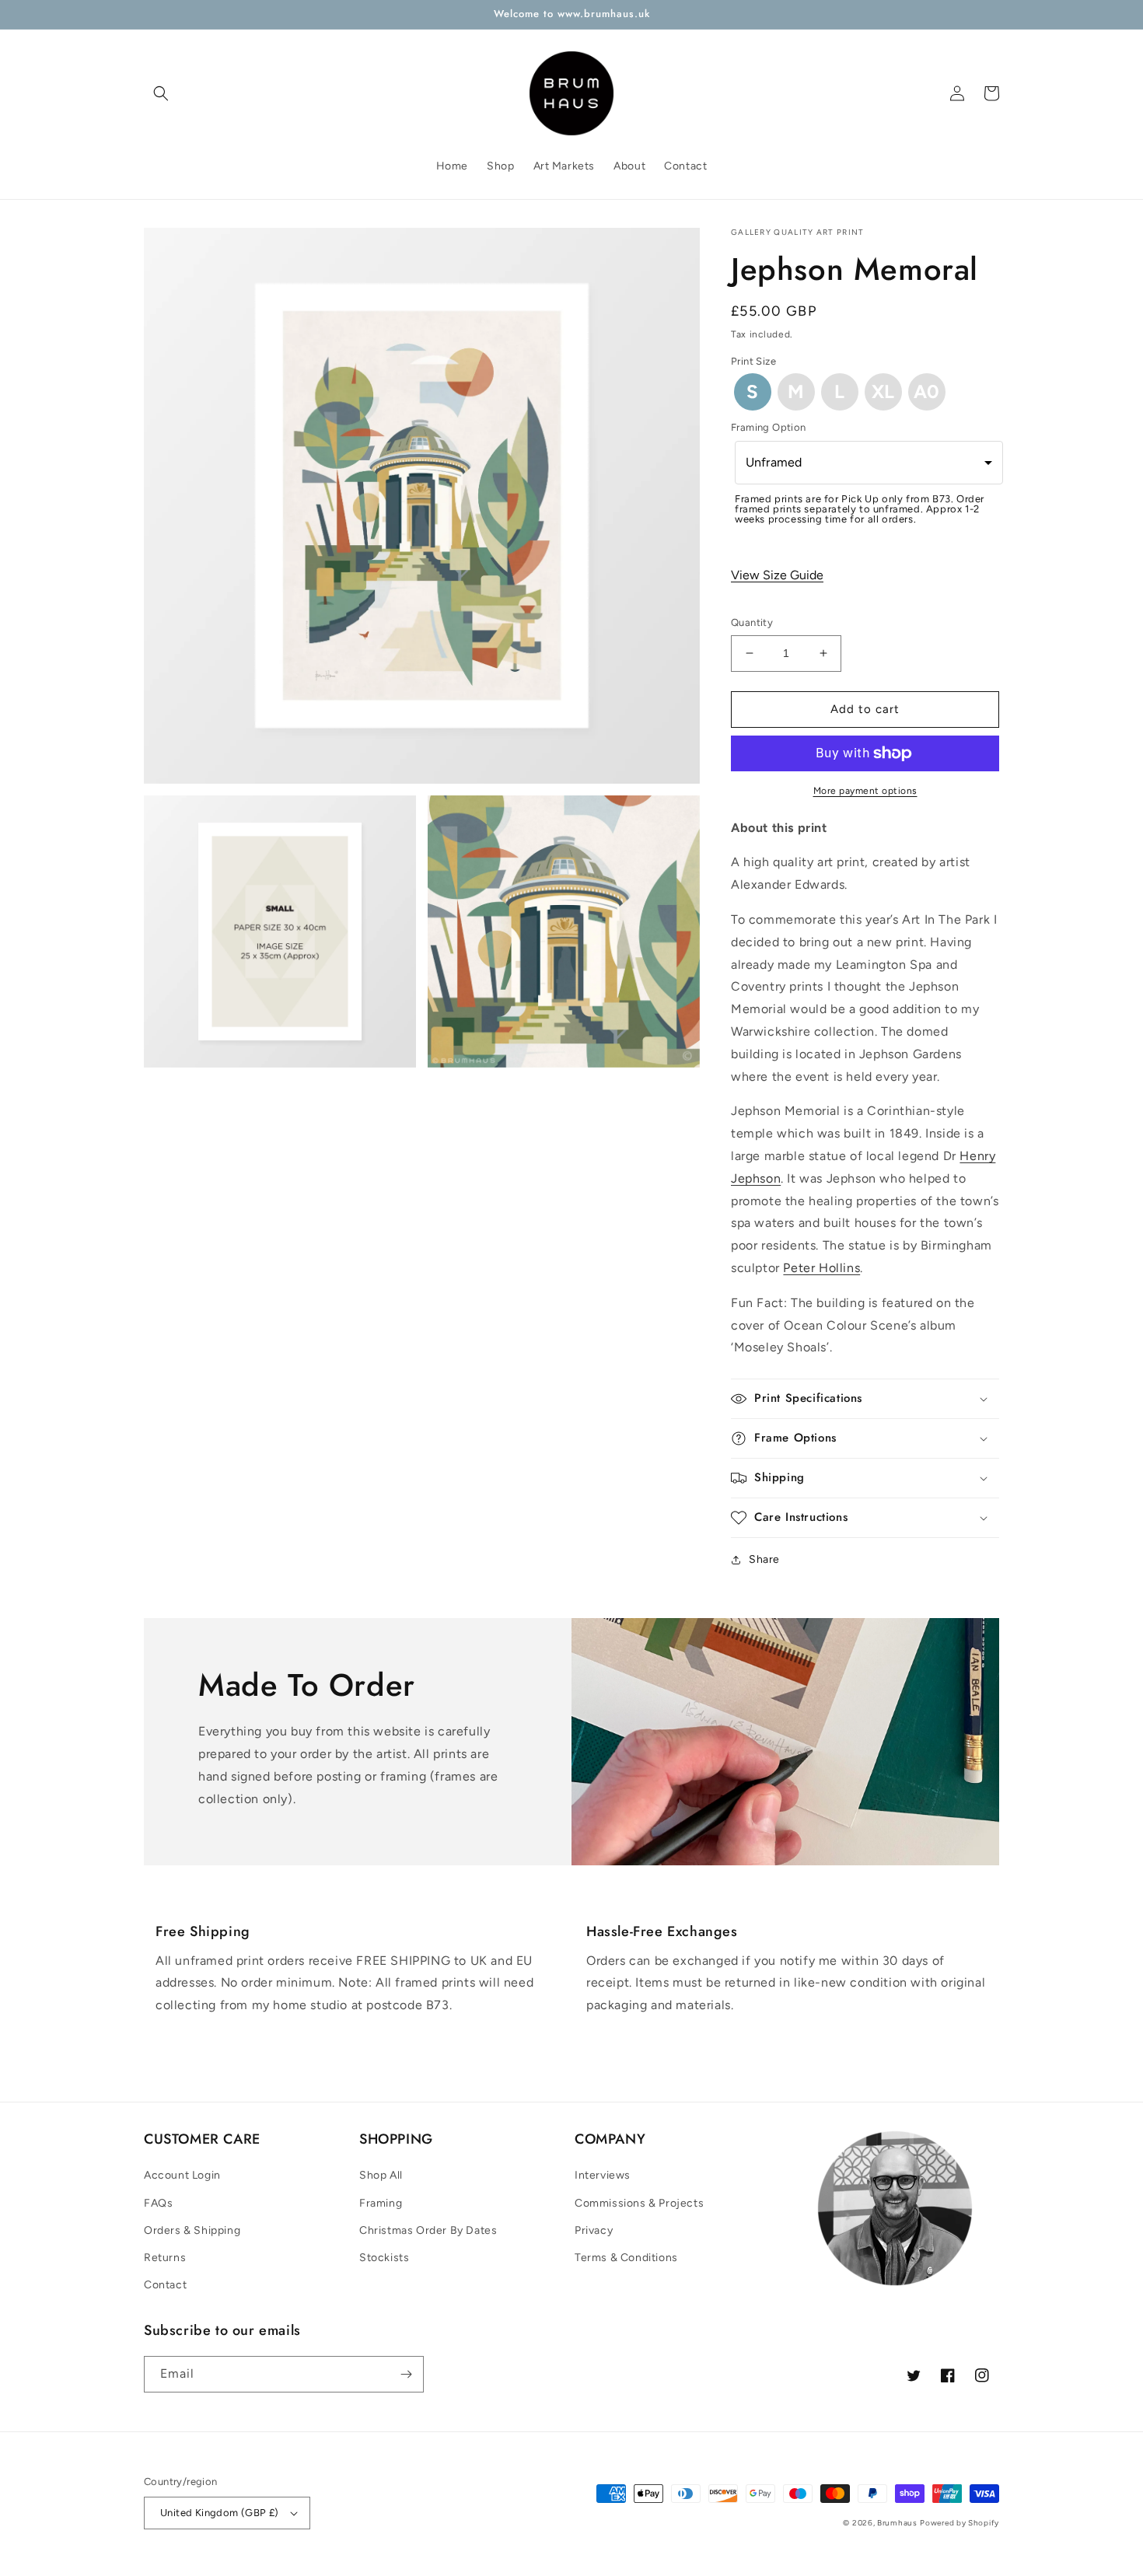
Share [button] (764, 1559)
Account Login (182, 2175)
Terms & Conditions (626, 2258)
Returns (165, 2258)
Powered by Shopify (959, 2523)
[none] (753, 392)
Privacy (594, 2230)
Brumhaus (897, 2523)
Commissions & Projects (639, 2203)
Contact (165, 2285)
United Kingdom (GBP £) (220, 2513)
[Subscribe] (406, 2374)
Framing (381, 2203)
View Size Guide (777, 575)
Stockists (384, 2258)
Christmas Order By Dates (428, 2230)
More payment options (865, 791)
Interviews (603, 2175)
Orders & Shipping (192, 2230)
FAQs (158, 2203)
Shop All (381, 2175)
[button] (161, 93)
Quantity (752, 622)
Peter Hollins (821, 1268)
